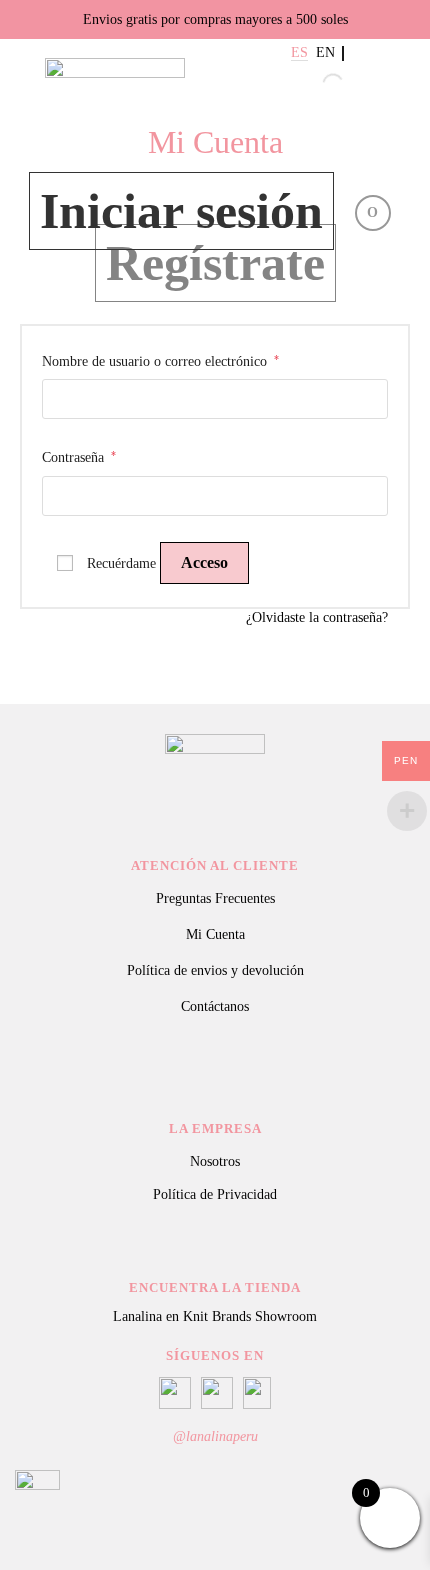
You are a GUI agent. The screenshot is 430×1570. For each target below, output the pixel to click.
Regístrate (215, 263)
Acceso (204, 562)
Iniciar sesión (181, 211)
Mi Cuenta (215, 934)
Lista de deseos (383, 84)
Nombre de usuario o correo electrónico (160, 361)
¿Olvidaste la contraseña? (317, 617)
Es (299, 53)
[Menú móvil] (22, 62)
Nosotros (215, 1161)
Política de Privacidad (215, 1194)
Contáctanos (215, 1006)
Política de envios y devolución (215, 970)
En (325, 53)
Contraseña (79, 457)
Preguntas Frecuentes (215, 898)
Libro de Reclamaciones (215, 1069)
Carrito (410, 84)
